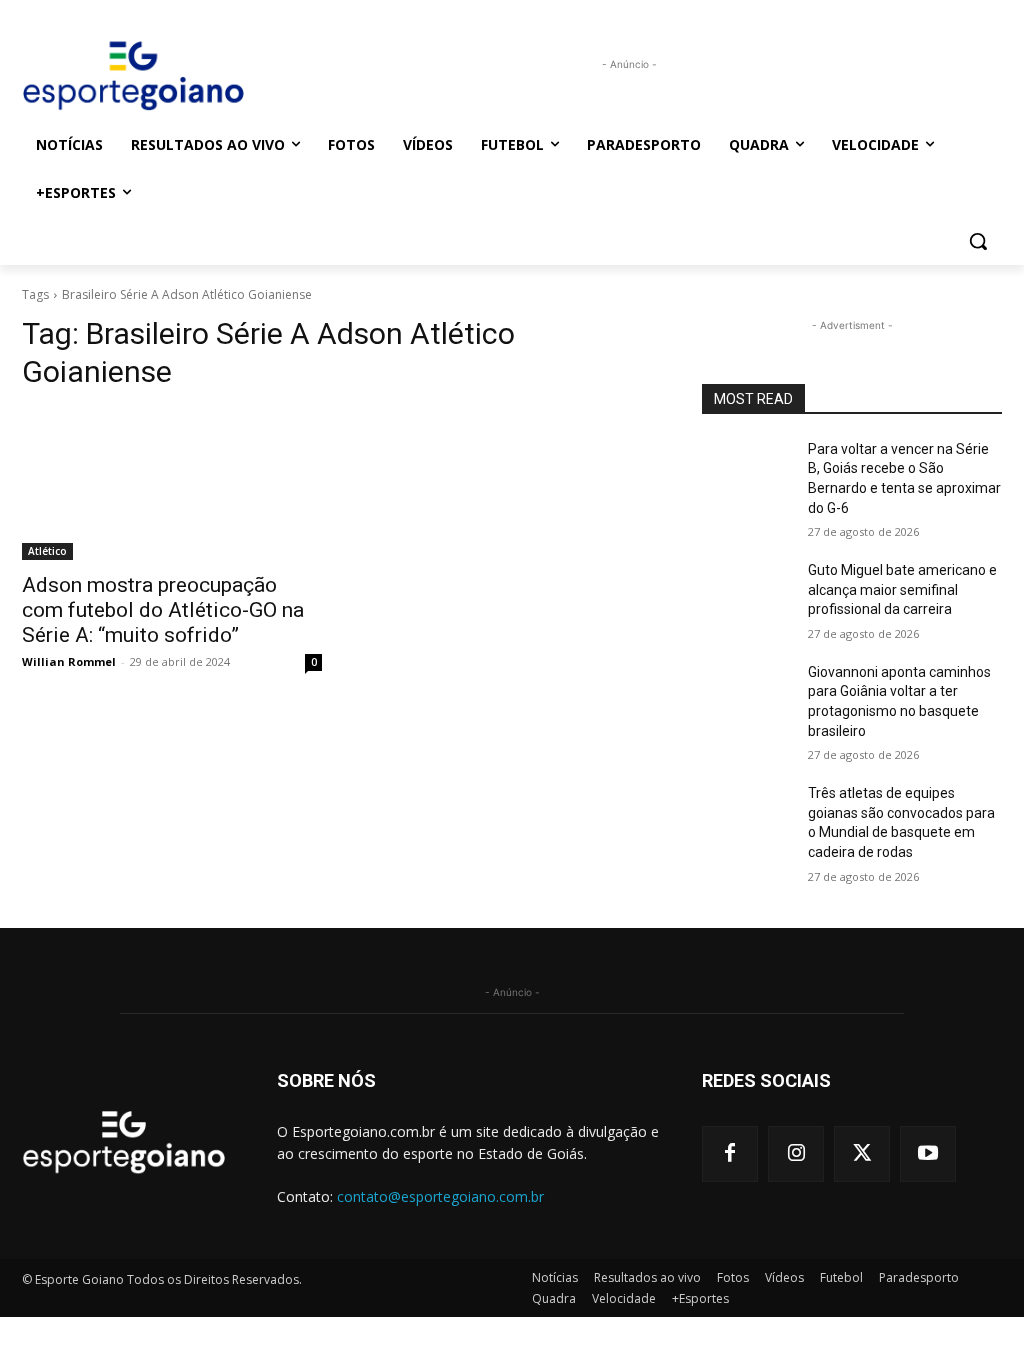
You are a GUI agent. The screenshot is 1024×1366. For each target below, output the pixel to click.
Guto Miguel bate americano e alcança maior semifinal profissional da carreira (902, 589)
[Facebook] (730, 1154)
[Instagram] (796, 1154)
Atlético (47, 551)
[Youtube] (928, 1154)
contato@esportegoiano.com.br (440, 1196)
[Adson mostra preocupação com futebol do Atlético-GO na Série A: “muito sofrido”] (172, 485)
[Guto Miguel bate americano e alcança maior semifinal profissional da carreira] (747, 592)
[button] (978, 241)
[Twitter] (862, 1154)
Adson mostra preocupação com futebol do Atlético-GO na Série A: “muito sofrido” (163, 610)
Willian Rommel (69, 661)
